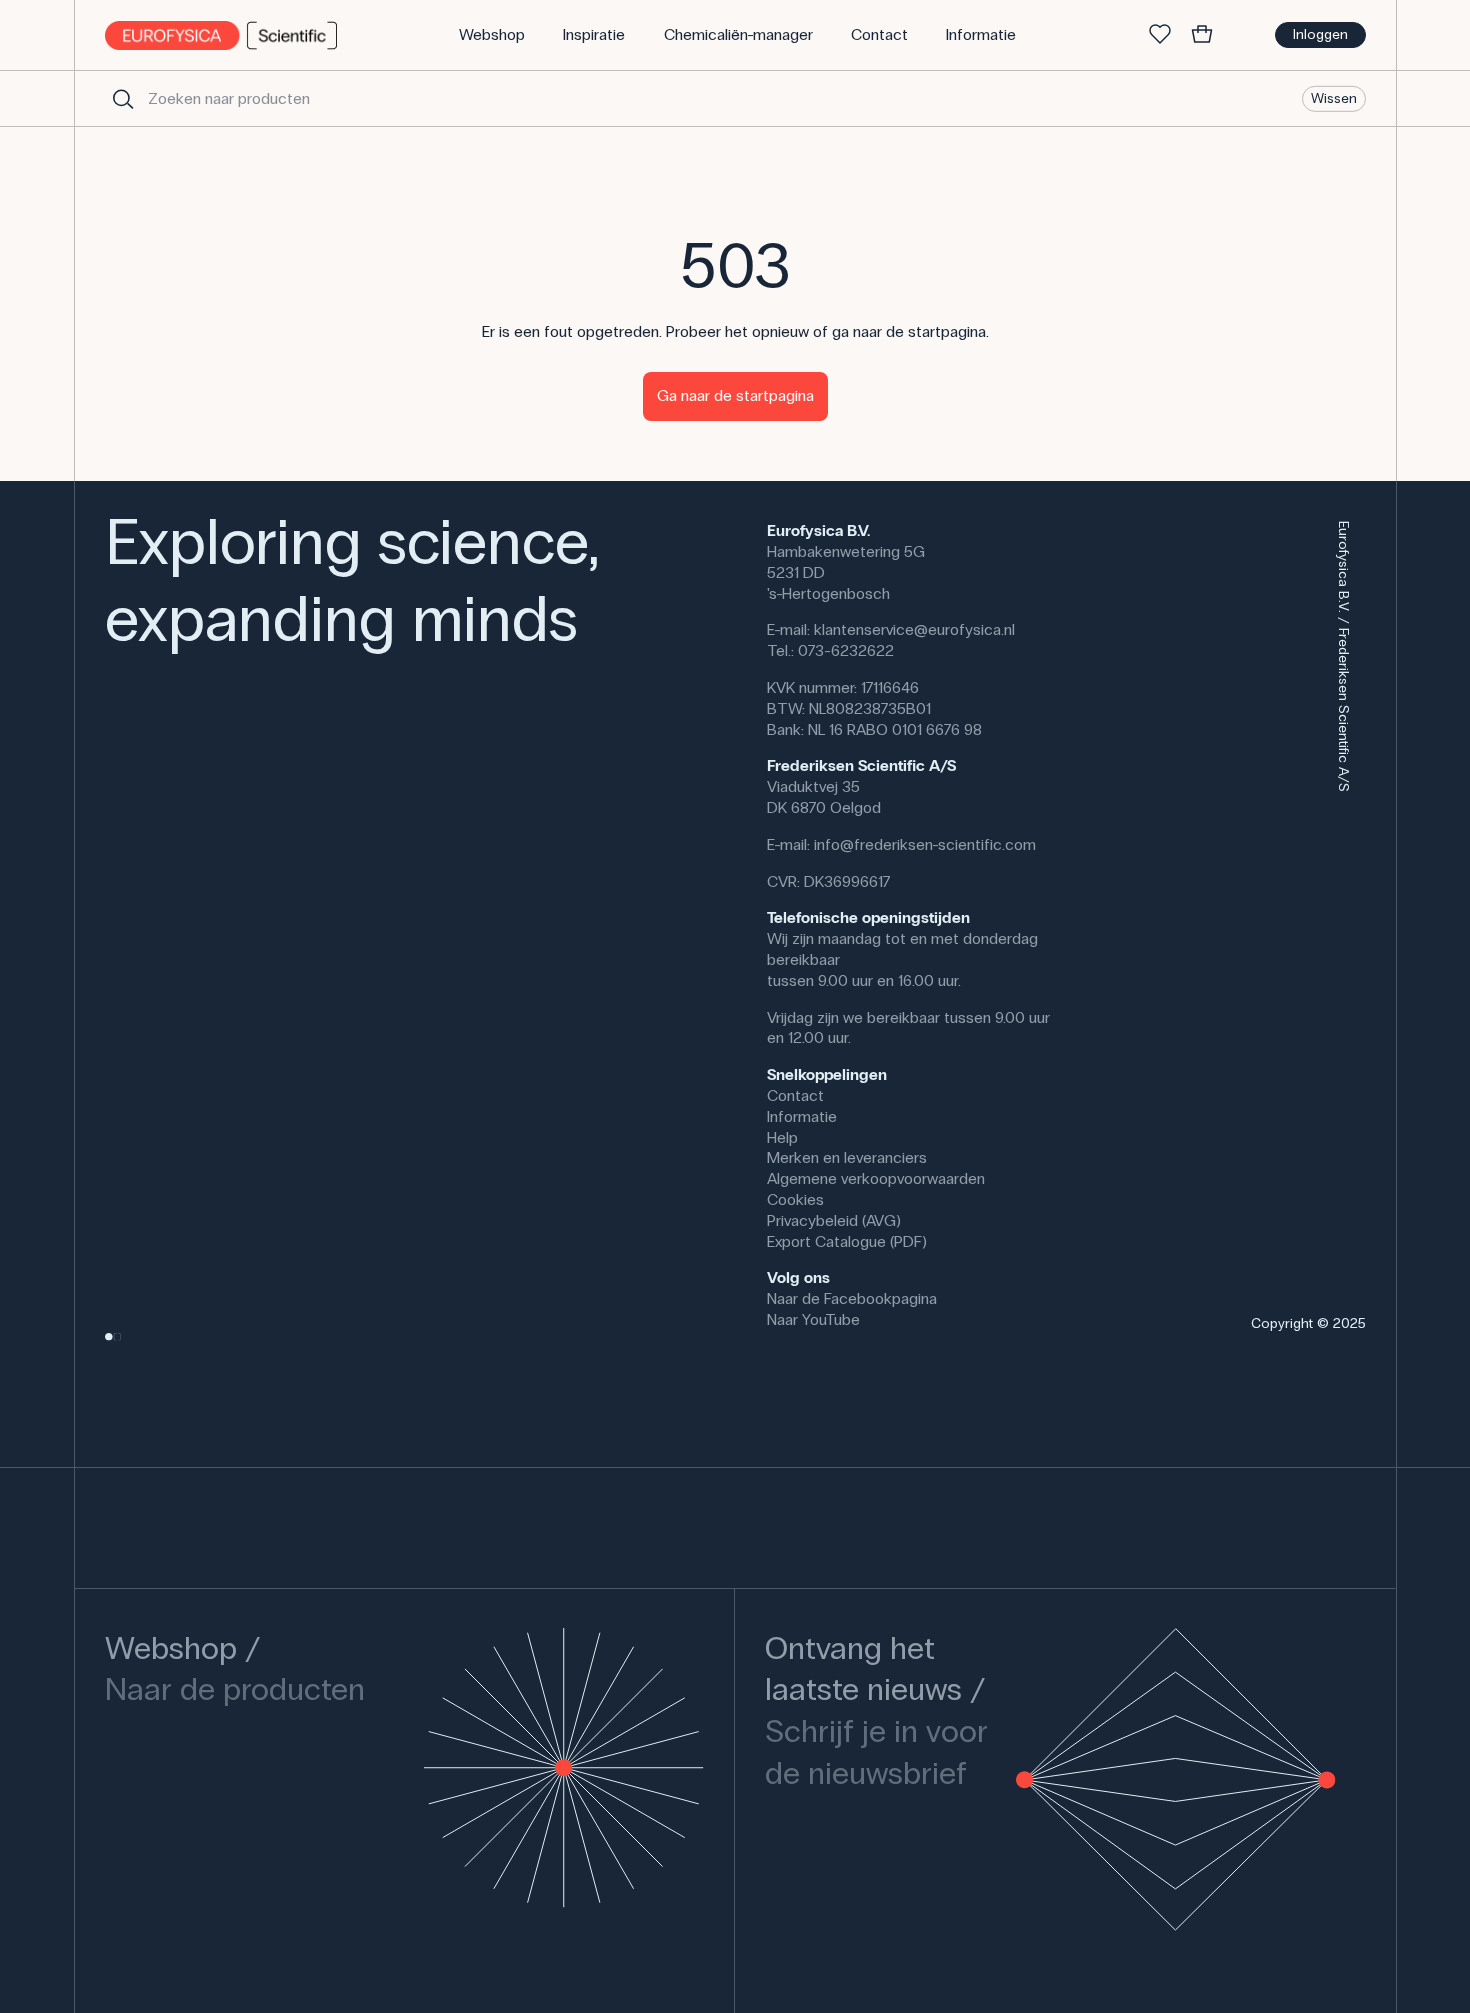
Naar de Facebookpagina (852, 1298)
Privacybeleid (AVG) (834, 1220)
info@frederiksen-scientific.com (925, 844)
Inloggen (1320, 34)
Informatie (802, 1116)
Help (782, 1137)
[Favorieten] (1160, 35)
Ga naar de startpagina (735, 395)
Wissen (1334, 97)
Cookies (795, 1199)
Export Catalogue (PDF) (847, 1241)
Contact (795, 1095)
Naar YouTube (813, 1319)
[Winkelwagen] (1202, 35)
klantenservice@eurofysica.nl (914, 629)
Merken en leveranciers (847, 1157)
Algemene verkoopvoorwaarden (876, 1178)
